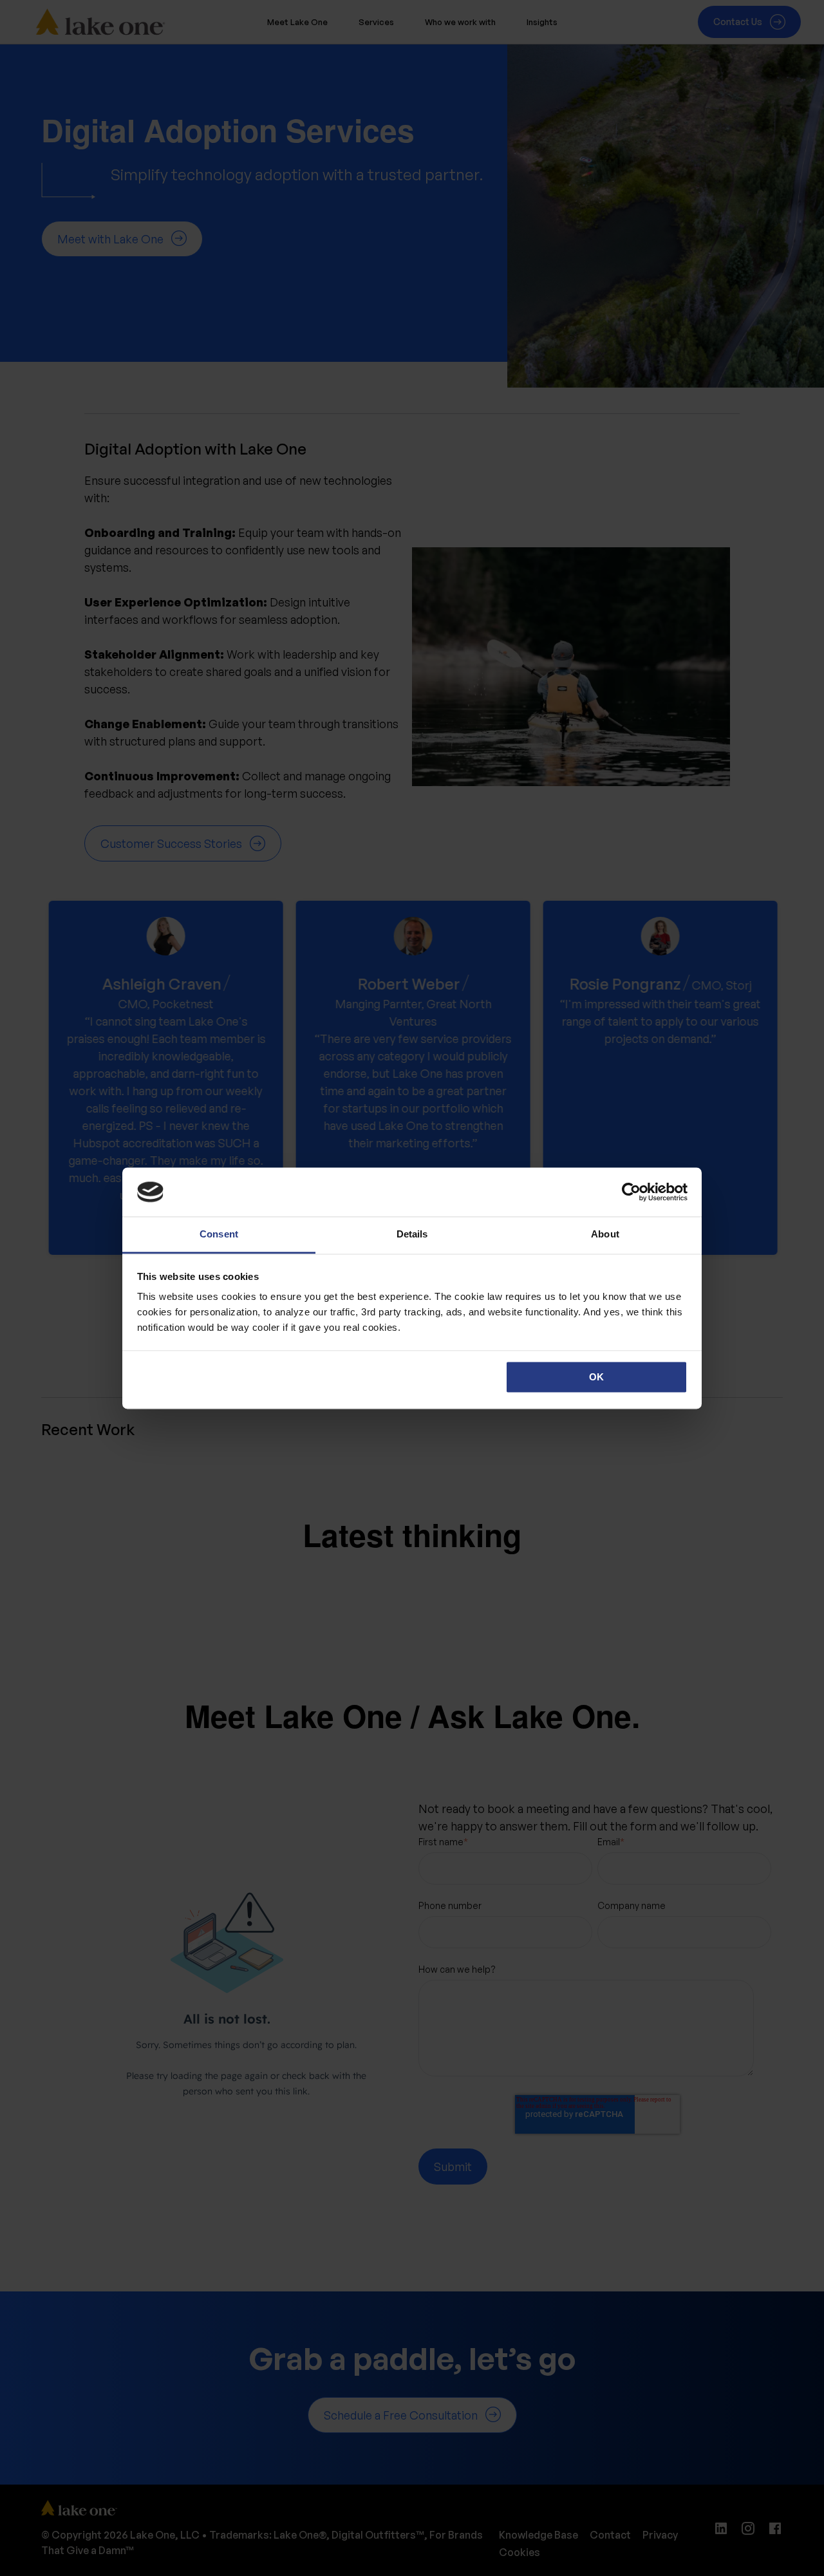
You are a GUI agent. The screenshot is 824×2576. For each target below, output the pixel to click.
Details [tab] (412, 1235)
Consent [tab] (219, 1235)
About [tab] (605, 1235)
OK (596, 1377)
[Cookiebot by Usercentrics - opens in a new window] (631, 1192)
